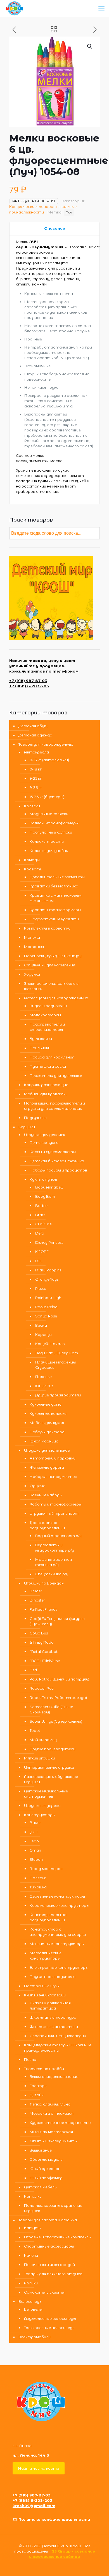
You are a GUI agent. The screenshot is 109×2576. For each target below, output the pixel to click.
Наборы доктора (47, 1432)
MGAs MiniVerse (45, 1661)
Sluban (36, 1859)
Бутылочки (41, 1039)
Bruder (36, 1591)
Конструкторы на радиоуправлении (48, 1917)
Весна (41, 1325)
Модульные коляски (49, 814)
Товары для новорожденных (46, 744)
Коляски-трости (47, 841)
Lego (34, 1841)
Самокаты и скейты (44, 2292)
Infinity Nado (42, 1642)
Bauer (35, 1823)
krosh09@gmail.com (34, 2506)
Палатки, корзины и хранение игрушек (53, 2208)
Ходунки (32, 974)
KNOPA (42, 1252)
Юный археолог (45, 2169)
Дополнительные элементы (57, 877)
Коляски (32, 806)
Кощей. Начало (50, 1344)
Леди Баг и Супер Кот (57, 1353)
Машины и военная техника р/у (54, 1562)
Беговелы (33, 2309)
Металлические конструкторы (46, 1956)
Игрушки (27, 1127)
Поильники (40, 1048)
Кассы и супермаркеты (53, 1152)
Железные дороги (47, 1467)
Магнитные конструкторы (57, 1944)
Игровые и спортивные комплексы (58, 2237)
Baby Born (45, 1196)
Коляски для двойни (49, 851)
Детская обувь (33, 726)
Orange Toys (47, 1279)
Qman (35, 1850)
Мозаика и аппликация (52, 2113)
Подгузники (35, 1118)
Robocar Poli (42, 1688)
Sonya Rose (46, 1316)
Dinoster (37, 1600)
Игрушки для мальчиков (47, 1450)
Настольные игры (42, 1986)
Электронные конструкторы (59, 1967)
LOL (39, 1261)
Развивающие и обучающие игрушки (51, 1779)
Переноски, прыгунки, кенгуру (53, 956)
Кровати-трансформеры (55, 910)
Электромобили (35, 2337)
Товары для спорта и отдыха (48, 2220)
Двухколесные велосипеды (50, 2318)
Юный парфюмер (46, 2178)
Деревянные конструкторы (57, 1896)
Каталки (33, 2196)
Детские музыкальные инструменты (46, 1794)
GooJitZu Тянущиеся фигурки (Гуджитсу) (57, 1621)
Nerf (33, 1670)
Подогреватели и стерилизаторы (47, 1027)
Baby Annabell (49, 1187)
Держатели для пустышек (56, 1075)
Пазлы (30, 2059)
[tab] (54, 228)
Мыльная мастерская (51, 2132)
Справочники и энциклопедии (58, 2036)
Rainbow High (48, 1298)
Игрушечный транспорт (54, 1513)
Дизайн (37, 2095)
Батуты (33, 2228)
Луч (69, 212)
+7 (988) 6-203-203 (29, 686)
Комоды (32, 860)
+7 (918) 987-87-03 (28, 681)
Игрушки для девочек (45, 1135)
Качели (31, 2255)
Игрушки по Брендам (44, 1583)
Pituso (41, 1288)
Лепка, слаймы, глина (50, 2104)
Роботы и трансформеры (56, 1504)
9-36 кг (36, 788)
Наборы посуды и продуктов (58, 1170)
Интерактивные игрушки (49, 1767)
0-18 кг (36, 769)
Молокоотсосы (45, 1015)
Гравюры (38, 2086)
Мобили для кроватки (46, 1094)
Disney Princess (49, 1242)
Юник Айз (44, 1386)
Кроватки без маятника (54, 886)
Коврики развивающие (46, 1085)
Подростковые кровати (54, 919)
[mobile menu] (101, 8)
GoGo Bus (39, 1633)
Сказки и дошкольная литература (50, 2005)
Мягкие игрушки (39, 1758)
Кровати (33, 869)
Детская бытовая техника (57, 1161)
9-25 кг (36, 778)
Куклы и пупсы (43, 1179)
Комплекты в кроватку (47, 928)
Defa (40, 1233)
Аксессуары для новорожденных (56, 998)
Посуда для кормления (52, 1057)
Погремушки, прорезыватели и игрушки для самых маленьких (54, 1106)
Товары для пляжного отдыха (53, 2274)
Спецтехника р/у (52, 1574)
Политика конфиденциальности (54, 2519)
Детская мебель (40, 2187)
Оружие (37, 1486)
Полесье (43, 1377)
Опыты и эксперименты (54, 2141)
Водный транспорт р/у (58, 1536)
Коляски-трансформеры (54, 823)
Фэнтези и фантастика (54, 2027)
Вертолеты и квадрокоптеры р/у (55, 1548)
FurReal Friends (43, 1609)
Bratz (40, 1215)
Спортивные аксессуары (49, 2246)
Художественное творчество (60, 2123)
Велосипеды (30, 2301)
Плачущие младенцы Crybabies (55, 1365)
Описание (55, 228)
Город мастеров (46, 1869)
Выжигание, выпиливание (54, 2076)
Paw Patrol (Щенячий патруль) (59, 1679)
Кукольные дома (46, 1404)
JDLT (34, 1832)
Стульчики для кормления (50, 965)
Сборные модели (46, 2159)
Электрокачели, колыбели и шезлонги (51, 986)
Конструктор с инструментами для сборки (58, 1932)
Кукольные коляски (48, 1413)
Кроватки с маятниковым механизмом (56, 898)
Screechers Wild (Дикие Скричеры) (51, 1709)
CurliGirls (43, 1224)
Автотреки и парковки (53, 1458)
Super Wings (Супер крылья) (56, 1721)
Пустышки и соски (48, 1066)
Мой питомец (43, 1740)
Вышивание (41, 2150)
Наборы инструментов (53, 1477)
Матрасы (34, 947)
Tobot (35, 1730)
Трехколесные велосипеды (50, 2328)
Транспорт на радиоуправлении (47, 1525)
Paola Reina (46, 1307)
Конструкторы (40, 1815)
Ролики (31, 2283)
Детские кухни (44, 1142)
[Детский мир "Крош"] (14, 8)
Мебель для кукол (47, 1423)
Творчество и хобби (44, 2069)
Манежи (32, 937)
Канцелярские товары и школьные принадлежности (58, 2048)
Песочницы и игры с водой (49, 2265)
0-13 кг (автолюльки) (49, 760)
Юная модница (44, 1441)
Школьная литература (53, 2017)
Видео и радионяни (48, 1006)
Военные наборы (46, 1495)
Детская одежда (35, 735)
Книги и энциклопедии (45, 1995)
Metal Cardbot (44, 1651)
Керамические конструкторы (59, 1905)
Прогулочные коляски (51, 832)
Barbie (41, 1206)
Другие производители (58, 1395)
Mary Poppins (48, 1270)
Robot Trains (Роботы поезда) (58, 1698)
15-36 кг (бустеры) (47, 797)
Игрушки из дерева (42, 1806)
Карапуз (43, 1334)
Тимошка (38, 1887)
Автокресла (36, 752)
